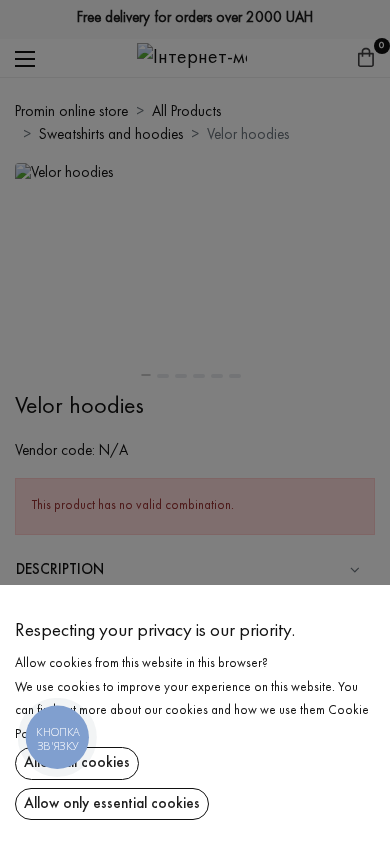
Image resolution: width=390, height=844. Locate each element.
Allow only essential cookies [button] (112, 804)
